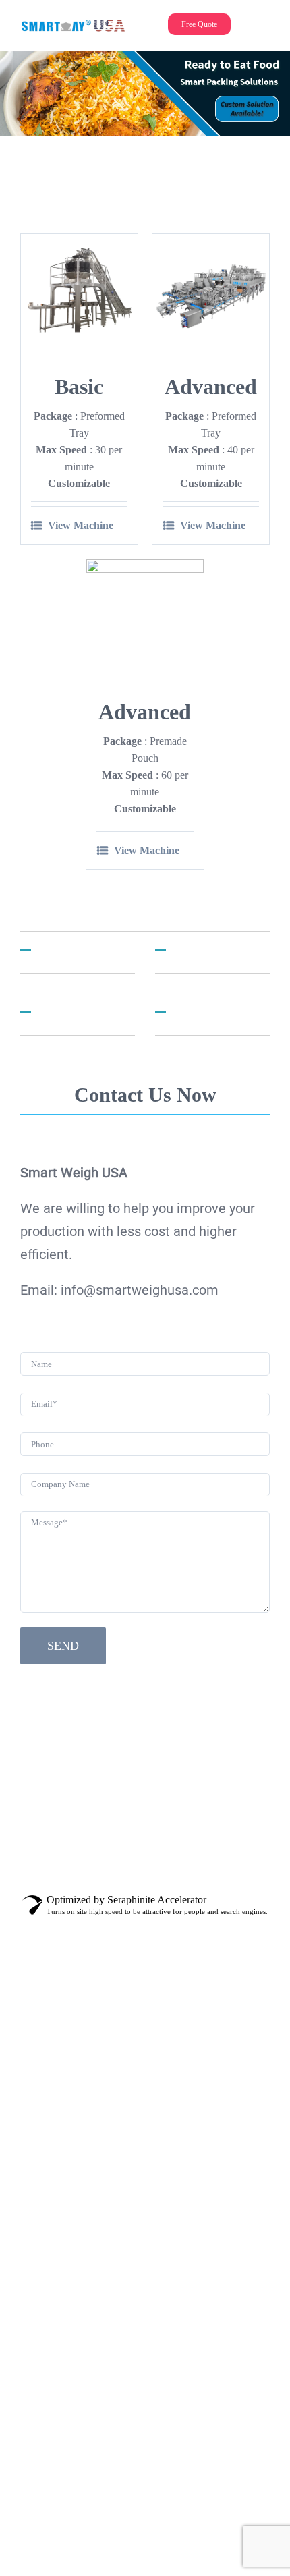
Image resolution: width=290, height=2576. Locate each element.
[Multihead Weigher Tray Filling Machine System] (79, 292)
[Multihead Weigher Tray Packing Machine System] (211, 292)
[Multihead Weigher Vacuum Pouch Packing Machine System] (145, 618)
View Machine (81, 525)
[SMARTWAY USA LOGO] (74, 25)
